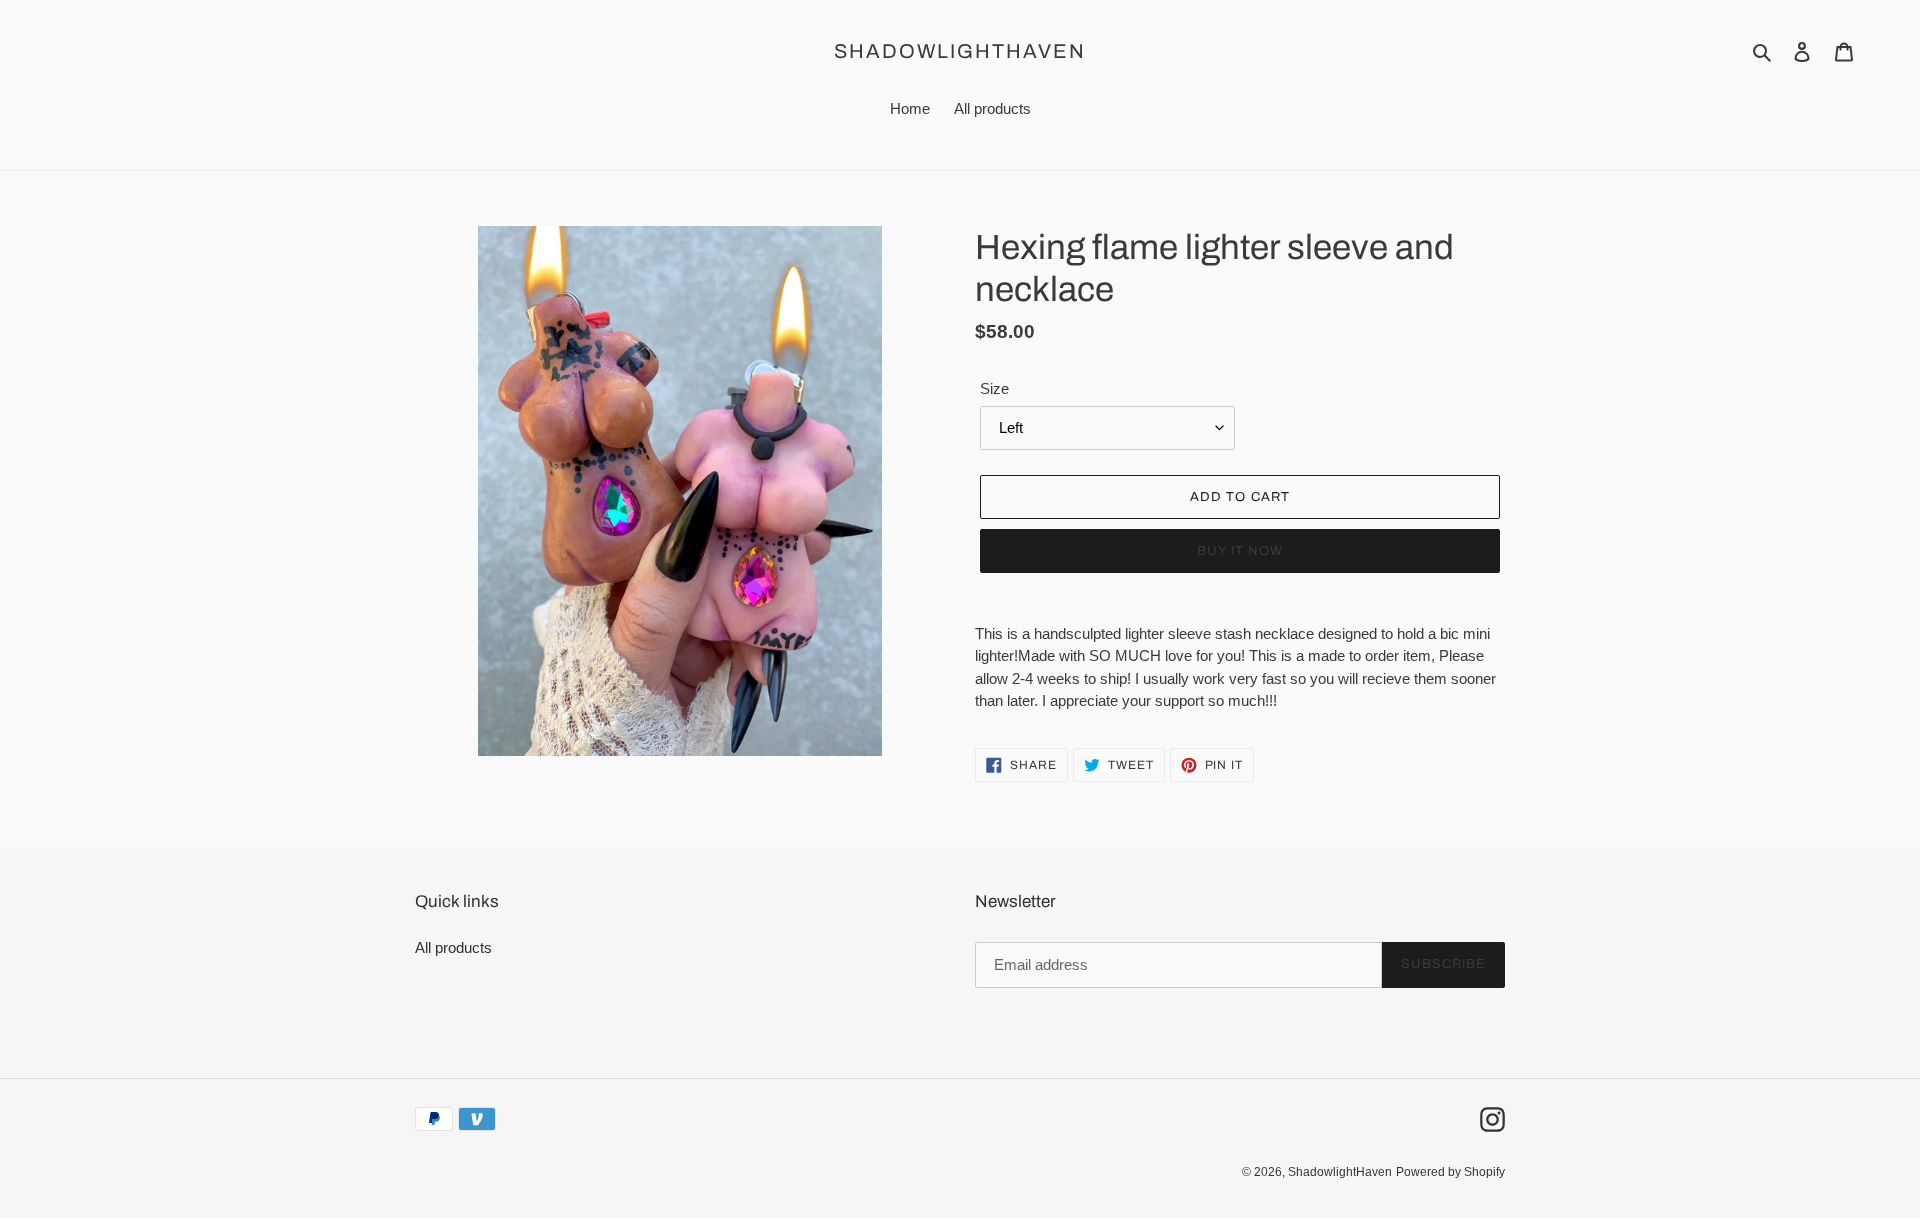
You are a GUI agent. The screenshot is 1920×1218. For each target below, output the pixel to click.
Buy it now (1240, 551)
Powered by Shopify (1450, 1172)
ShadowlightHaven (960, 51)
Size (994, 388)
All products (453, 947)
